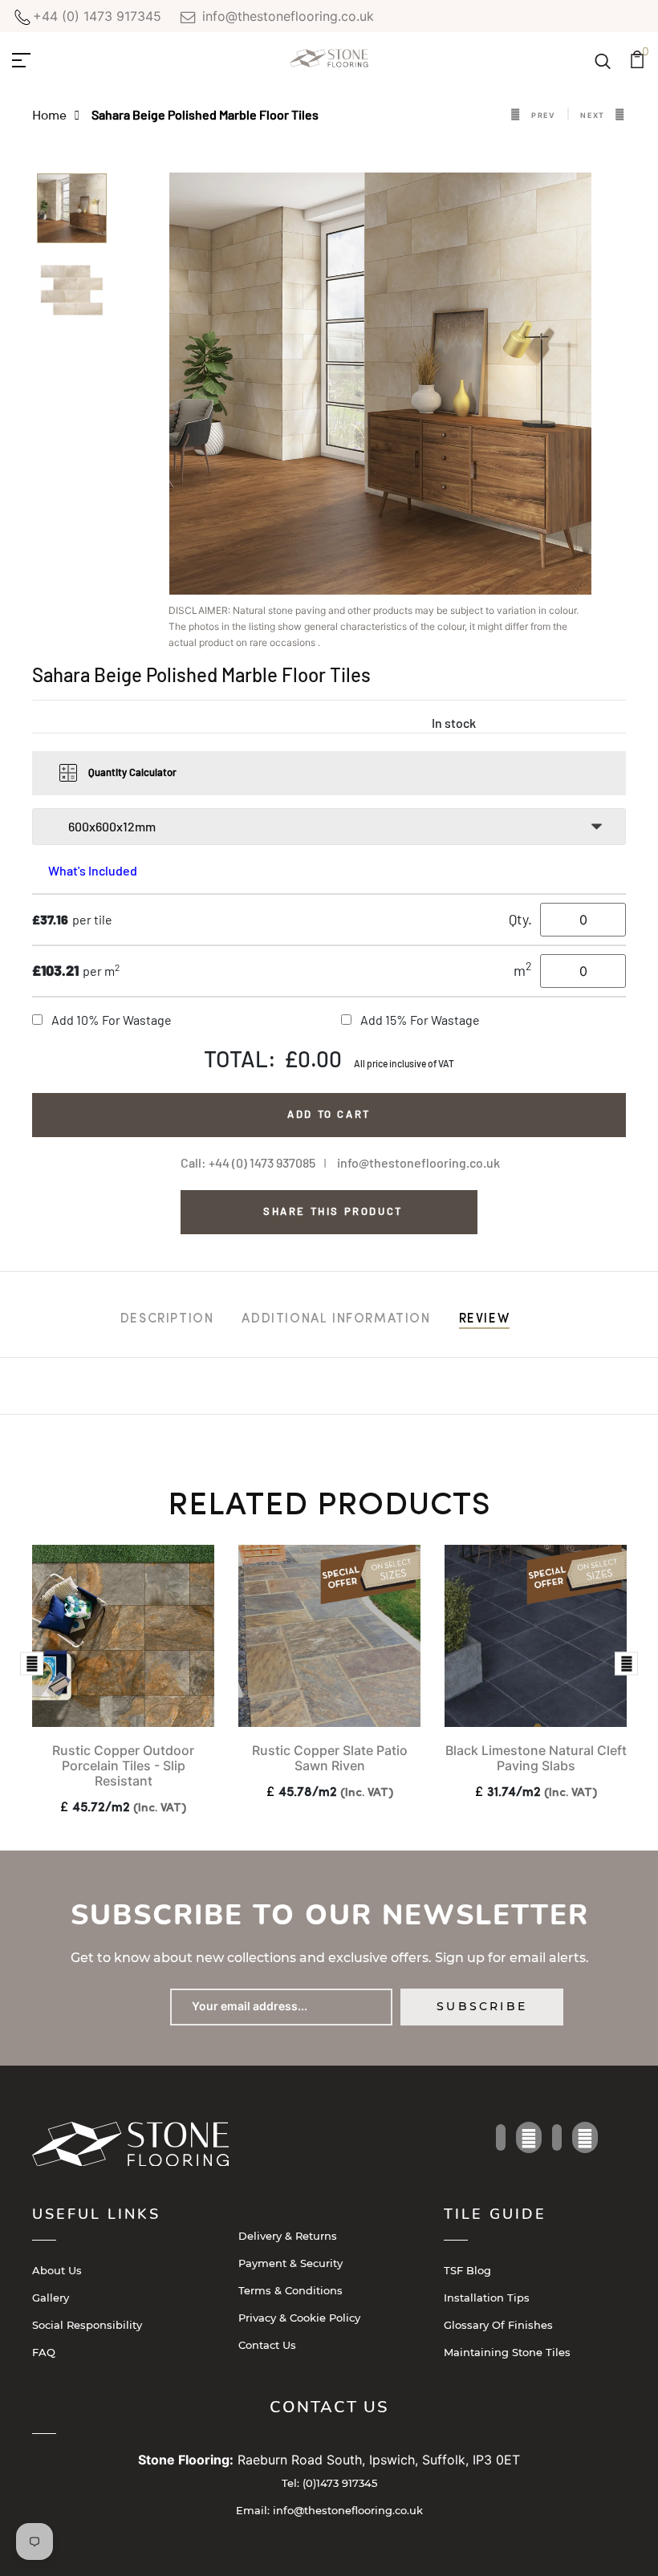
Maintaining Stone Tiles (507, 2352)
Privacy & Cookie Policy (299, 2318)
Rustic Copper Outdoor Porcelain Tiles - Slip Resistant (123, 1765)
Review (485, 1319)
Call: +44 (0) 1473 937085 (248, 1162)
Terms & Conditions (290, 2290)
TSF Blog (467, 2270)
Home (49, 114)
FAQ (44, 2352)
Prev (544, 115)
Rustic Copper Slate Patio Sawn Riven (330, 1758)
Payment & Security (290, 2263)
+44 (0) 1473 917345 (97, 16)
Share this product (333, 1211)
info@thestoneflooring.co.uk (286, 16)
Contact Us (267, 2345)
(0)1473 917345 (329, 2483)
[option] (72, 213)
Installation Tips (487, 2298)
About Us (57, 2270)
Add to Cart (329, 1114)
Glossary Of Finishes (498, 2325)
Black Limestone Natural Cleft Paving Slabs (536, 1758)
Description (167, 1319)
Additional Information (336, 1319)
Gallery (51, 2298)
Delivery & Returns (288, 2236)
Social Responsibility (87, 2325)
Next (593, 115)
